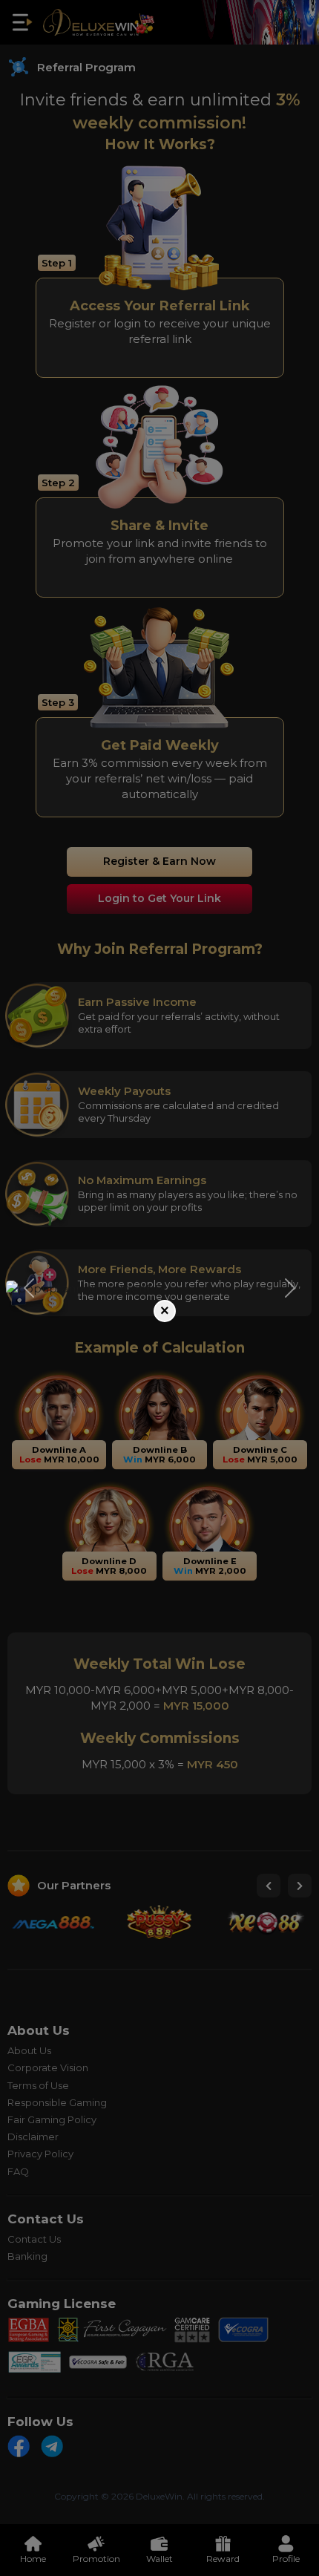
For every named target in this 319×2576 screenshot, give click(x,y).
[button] (29, 1288)
